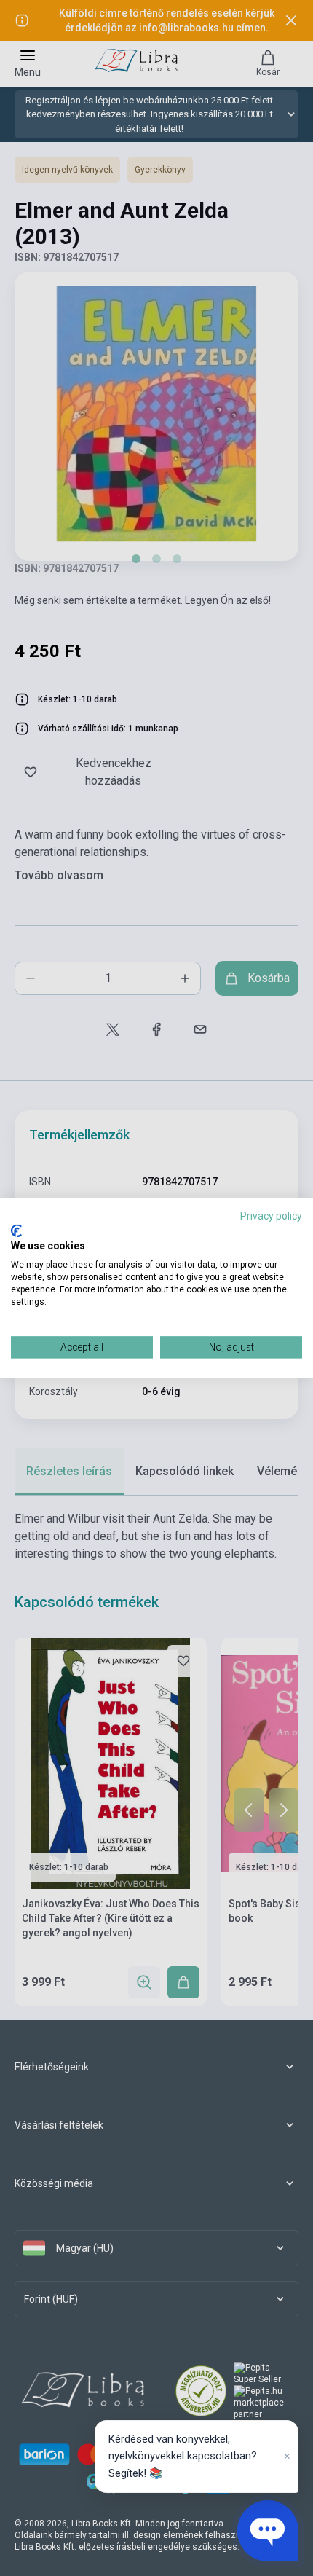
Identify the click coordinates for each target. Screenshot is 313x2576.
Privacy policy (271, 1216)
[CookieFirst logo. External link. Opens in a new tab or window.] (16, 1230)
